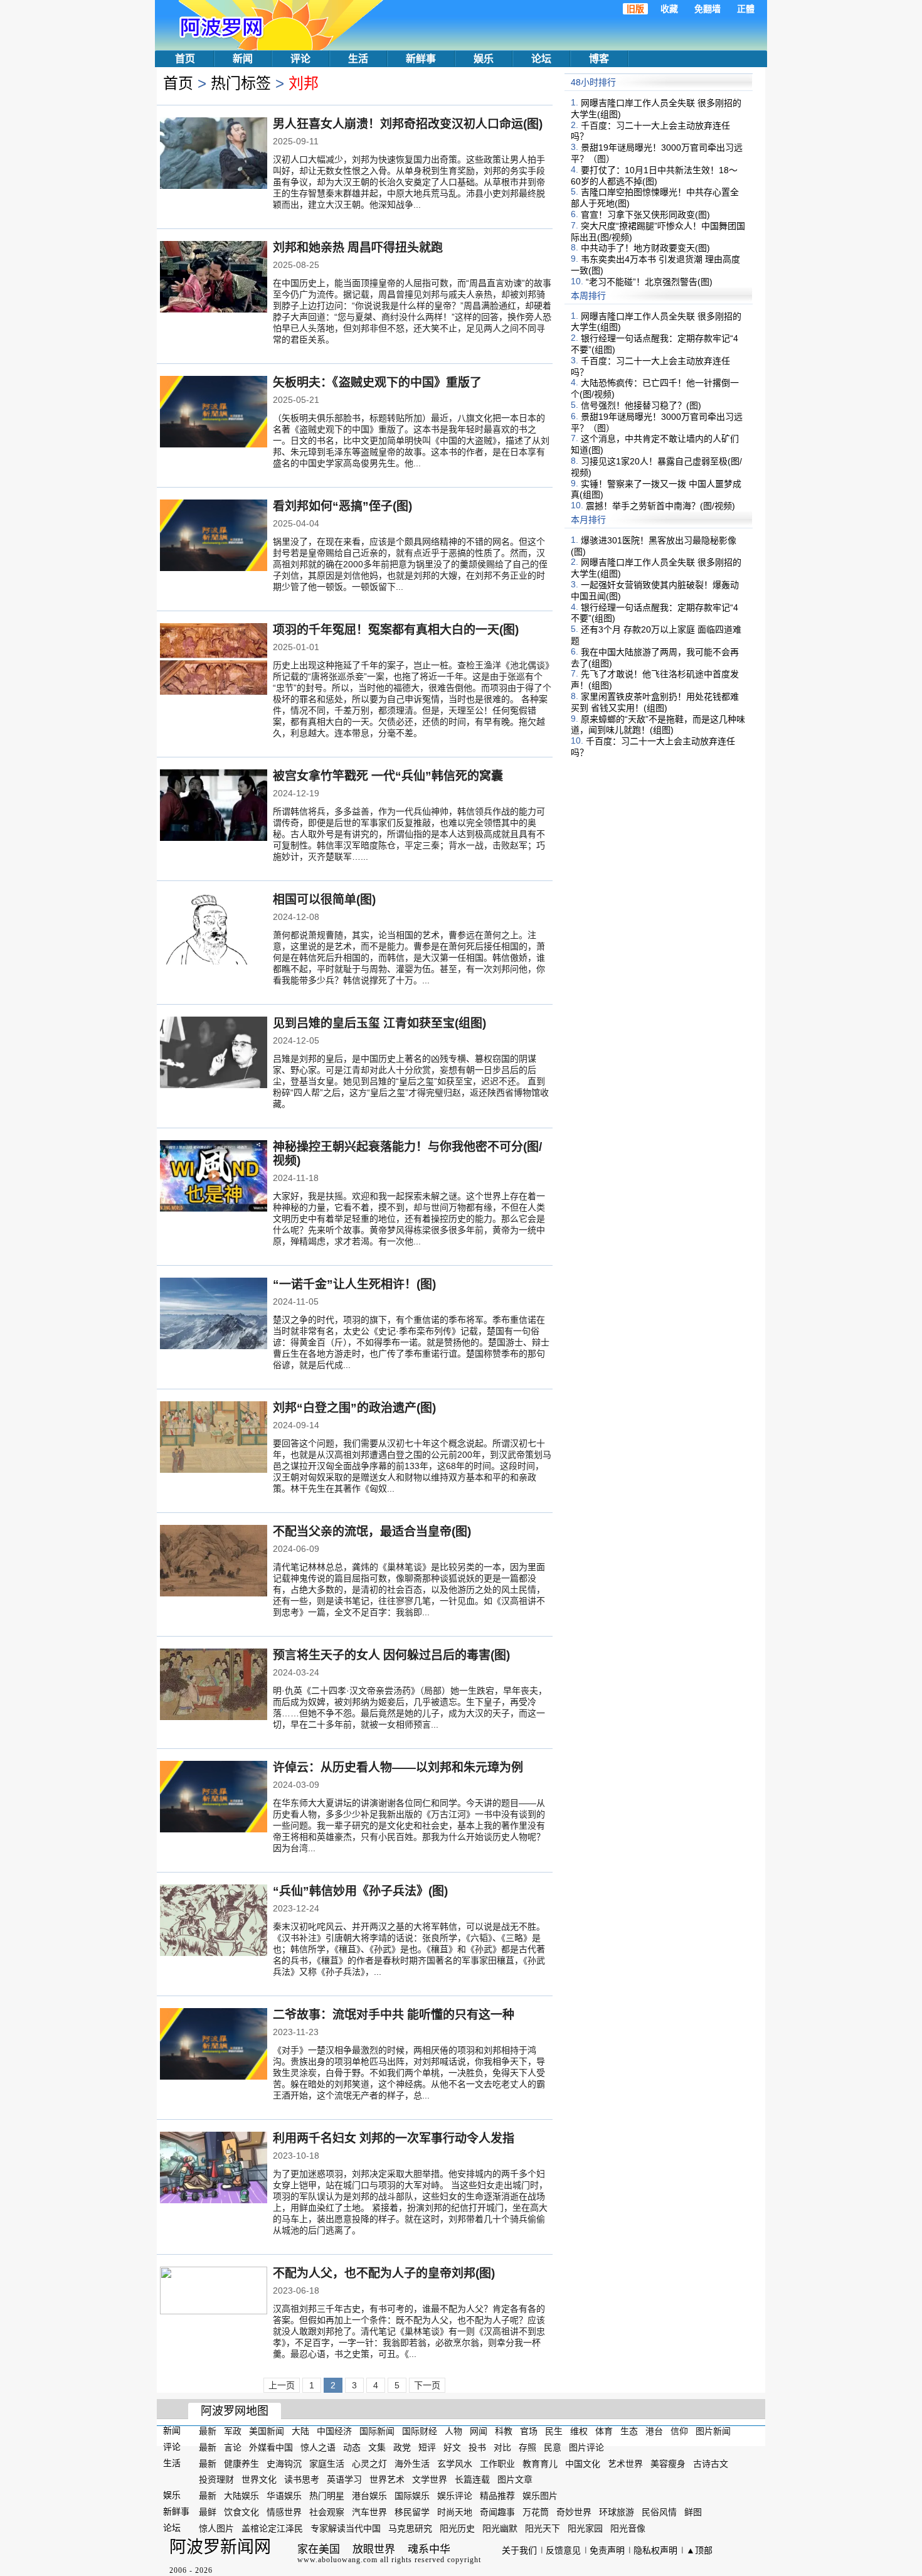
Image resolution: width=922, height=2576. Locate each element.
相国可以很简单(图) (324, 900)
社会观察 (327, 2512)
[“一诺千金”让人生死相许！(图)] (214, 1315)
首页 (185, 59)
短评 (427, 2447)
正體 (746, 9)
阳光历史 (457, 2528)
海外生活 (412, 2463)
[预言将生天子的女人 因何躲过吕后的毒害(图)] (214, 1686)
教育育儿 (540, 2463)
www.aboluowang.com (337, 2560)
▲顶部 (699, 2550)
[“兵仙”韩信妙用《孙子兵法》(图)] (214, 1921)
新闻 (243, 59)
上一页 (282, 2385)
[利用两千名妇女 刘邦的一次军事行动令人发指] (214, 2169)
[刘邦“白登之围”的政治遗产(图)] (214, 1438)
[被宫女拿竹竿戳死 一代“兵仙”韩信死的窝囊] (214, 806)
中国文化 (583, 2463)
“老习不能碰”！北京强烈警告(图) (649, 282)
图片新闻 (713, 2431)
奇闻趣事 (497, 2512)
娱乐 (484, 59)
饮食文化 (241, 2512)
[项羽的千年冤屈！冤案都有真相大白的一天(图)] (214, 660)
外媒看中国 (271, 2447)
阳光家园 (585, 2528)
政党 (402, 2447)
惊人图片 (216, 2528)
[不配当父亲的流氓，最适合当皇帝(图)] (214, 1562)
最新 (208, 2431)
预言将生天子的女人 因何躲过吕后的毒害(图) (391, 1655)
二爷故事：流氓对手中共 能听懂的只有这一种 (394, 2015)
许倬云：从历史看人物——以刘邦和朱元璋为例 (398, 1767)
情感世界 (284, 2512)
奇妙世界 (574, 2512)
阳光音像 (628, 2528)
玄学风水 (455, 2463)
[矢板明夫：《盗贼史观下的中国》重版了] (214, 413)
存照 (527, 2447)
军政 (233, 2431)
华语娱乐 (284, 2496)
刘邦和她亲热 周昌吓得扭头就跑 (358, 248)
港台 (654, 2431)
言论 (233, 2447)
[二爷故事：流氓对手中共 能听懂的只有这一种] (214, 2045)
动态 (352, 2447)
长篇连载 (472, 2479)
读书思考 (302, 2479)
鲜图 (693, 2512)
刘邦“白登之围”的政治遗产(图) (354, 1408)
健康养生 (241, 2463)
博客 (599, 59)
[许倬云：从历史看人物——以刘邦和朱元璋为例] (214, 1798)
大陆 (300, 2431)
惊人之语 (318, 2447)
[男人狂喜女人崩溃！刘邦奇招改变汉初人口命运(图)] (214, 154)
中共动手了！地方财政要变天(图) (645, 248)
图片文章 (515, 2479)
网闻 (479, 2431)
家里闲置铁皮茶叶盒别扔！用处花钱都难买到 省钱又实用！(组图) (655, 702)
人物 (453, 2431)
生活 (358, 59)
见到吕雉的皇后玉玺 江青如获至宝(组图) (379, 1023)
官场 (529, 2431)
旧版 (635, 9)
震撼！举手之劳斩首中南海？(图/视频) (660, 506)
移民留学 (412, 2512)
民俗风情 (659, 2512)
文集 (377, 2447)
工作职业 (497, 2463)
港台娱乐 (369, 2496)
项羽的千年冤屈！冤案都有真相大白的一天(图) (396, 630)
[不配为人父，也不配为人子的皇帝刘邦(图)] (214, 2302)
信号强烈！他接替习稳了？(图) (641, 405)
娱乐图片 (540, 2496)
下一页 (427, 2385)
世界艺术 (387, 2479)
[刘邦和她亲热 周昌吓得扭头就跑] (214, 278)
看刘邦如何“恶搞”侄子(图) (342, 506)
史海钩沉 (284, 2463)
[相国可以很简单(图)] (214, 930)
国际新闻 (377, 2431)
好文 (452, 2447)
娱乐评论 (455, 2496)
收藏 (669, 9)
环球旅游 (617, 2512)
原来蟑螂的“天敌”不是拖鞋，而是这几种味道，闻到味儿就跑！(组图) (658, 724)
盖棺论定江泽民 (272, 2528)
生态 (629, 2431)
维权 (579, 2431)
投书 (477, 2447)
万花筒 (536, 2512)
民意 (553, 2447)
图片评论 (586, 2447)
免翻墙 (707, 9)
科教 (504, 2431)
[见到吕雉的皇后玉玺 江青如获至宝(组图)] (214, 1054)
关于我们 (519, 2550)
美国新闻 (267, 2431)
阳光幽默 (500, 2528)
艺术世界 (625, 2463)
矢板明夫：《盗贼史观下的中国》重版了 (377, 382)
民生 (554, 2431)
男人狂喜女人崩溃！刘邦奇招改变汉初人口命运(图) (408, 124)
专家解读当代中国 (346, 2528)
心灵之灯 (369, 2463)
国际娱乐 (412, 2496)
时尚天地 (455, 2512)
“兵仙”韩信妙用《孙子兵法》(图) (360, 1891)
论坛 (541, 59)
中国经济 (334, 2431)
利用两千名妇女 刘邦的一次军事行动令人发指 (394, 2138)
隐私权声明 (655, 2550)
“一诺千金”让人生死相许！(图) (354, 1284)
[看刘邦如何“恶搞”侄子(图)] (214, 537)
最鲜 (208, 2512)
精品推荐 (497, 2496)
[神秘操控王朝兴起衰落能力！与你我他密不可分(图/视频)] (214, 1177)
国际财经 (420, 2431)
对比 (502, 2447)
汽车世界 (369, 2512)
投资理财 (216, 2479)
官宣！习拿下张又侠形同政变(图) (645, 215)
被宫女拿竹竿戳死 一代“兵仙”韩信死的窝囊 (388, 776)
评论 (300, 59)
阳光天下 (543, 2528)
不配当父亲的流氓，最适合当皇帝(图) (372, 1531)
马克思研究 (410, 2528)
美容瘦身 (668, 2463)
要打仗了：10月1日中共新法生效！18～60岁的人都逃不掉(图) (654, 176)
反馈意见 (563, 2550)
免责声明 (607, 2550)
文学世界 (430, 2479)
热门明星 (327, 2496)
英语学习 (344, 2479)
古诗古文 (711, 2463)
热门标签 (241, 83)
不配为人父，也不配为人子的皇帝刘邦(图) (384, 2273)
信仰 (679, 2431)
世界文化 (259, 2479)
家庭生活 (327, 2463)
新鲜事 (421, 59)
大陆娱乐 (241, 2496)
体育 (604, 2431)
